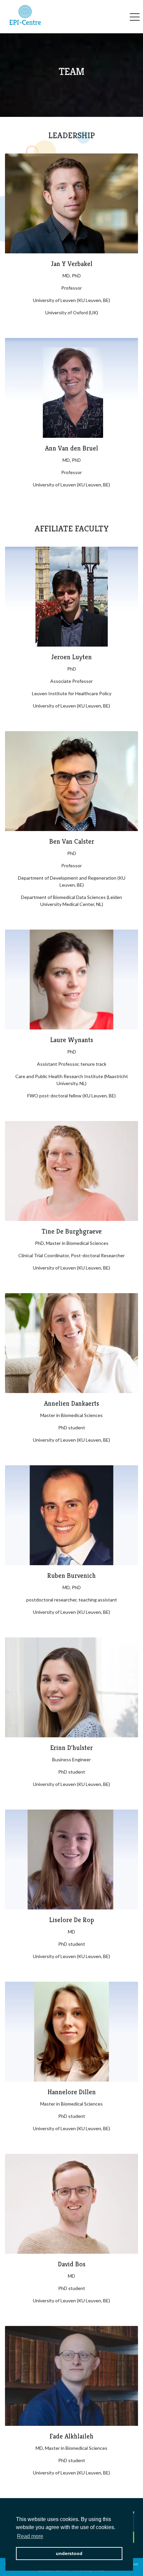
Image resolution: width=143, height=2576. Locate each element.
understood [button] (69, 2553)
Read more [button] (30, 2536)
